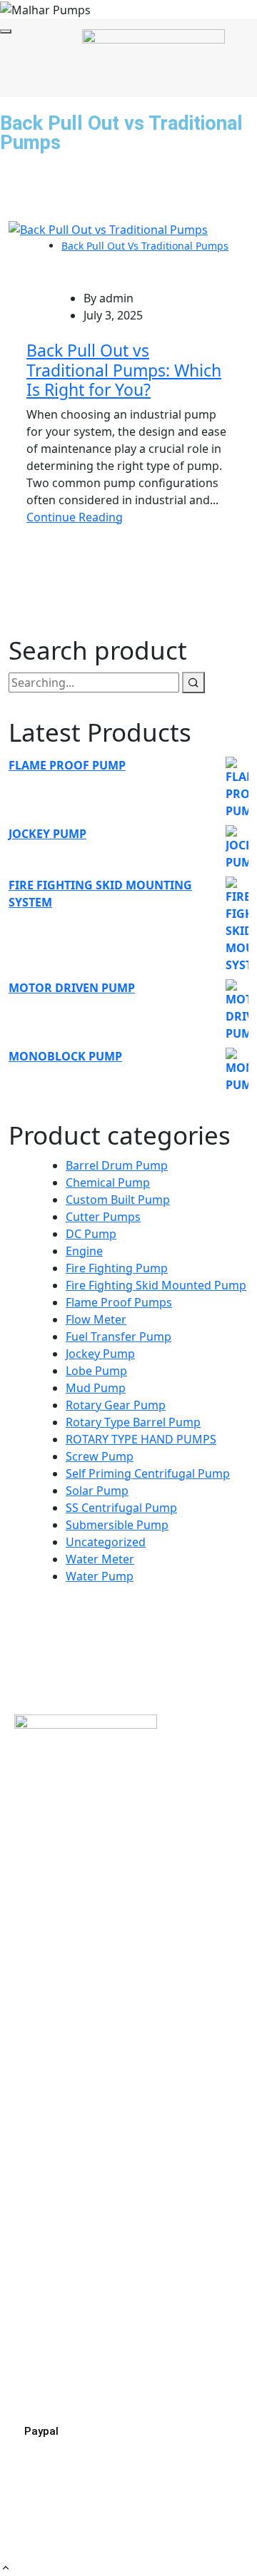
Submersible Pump (117, 1525)
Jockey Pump (100, 1354)
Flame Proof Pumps (119, 1302)
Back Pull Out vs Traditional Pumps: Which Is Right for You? (124, 370)
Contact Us (37, 2142)
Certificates (38, 2070)
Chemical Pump (108, 1182)
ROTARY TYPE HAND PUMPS (141, 1439)
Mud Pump (96, 1388)
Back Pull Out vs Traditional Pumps (145, 246)
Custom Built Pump (118, 1200)
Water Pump (100, 1576)
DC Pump (91, 1234)
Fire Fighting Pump (117, 1268)
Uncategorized (106, 1542)
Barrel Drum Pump (117, 1165)
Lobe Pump (96, 1371)
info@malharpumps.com (74, 2378)
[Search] (193, 683)
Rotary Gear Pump (116, 1405)
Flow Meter (96, 1319)
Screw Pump (100, 1456)
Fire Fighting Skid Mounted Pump (156, 1285)
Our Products (44, 2045)
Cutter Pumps (103, 1217)
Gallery (26, 2118)
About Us (32, 2021)
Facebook (40, 2211)
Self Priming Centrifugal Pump (148, 1473)
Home (24, 1997)
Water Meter (100, 1559)
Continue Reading (75, 517)
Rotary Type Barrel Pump (133, 1422)
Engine (84, 1251)
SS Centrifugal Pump (121, 1508)
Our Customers (49, 2094)
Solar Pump (97, 1491)
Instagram (42, 2235)
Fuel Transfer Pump (119, 1336)
